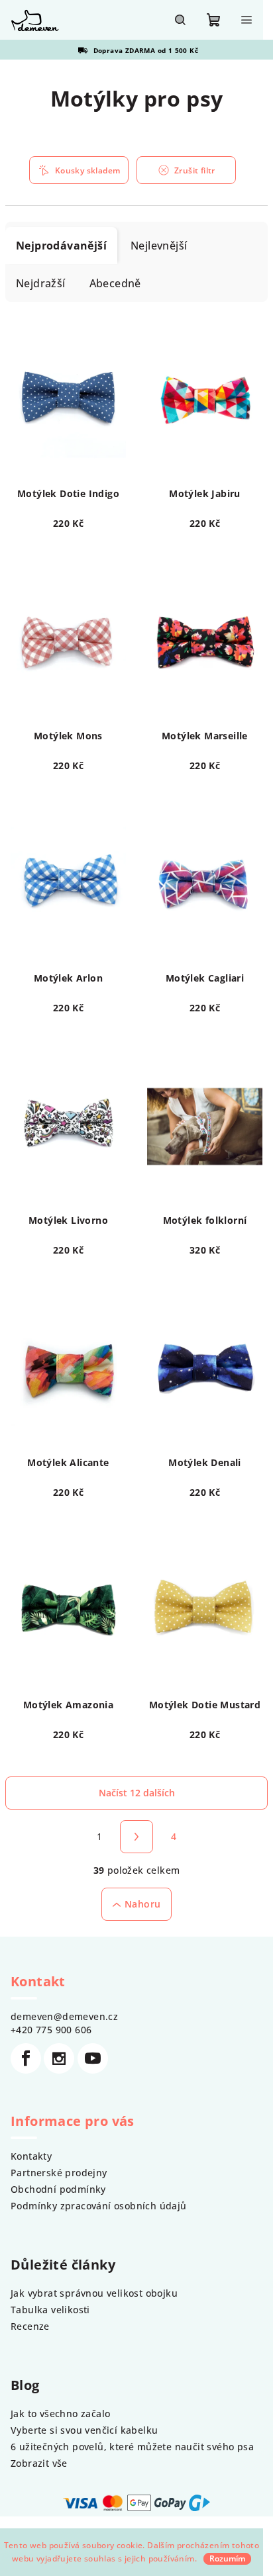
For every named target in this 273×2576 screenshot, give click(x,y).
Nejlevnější (159, 246)
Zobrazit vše (39, 2463)
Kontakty (31, 2156)
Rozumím (227, 2558)
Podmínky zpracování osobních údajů (99, 2206)
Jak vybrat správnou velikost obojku (94, 2293)
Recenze (30, 2326)
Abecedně (115, 283)
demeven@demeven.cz (64, 2016)
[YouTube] (93, 2058)
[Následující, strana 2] (136, 1837)
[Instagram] (59, 2058)
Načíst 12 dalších (137, 1793)
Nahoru (142, 1904)
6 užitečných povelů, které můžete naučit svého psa (132, 2447)
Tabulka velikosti (50, 2310)
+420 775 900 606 (51, 2030)
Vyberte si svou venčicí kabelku (84, 2430)
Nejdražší (41, 283)
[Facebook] (26, 2058)
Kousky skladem (88, 170)
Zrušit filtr (195, 170)
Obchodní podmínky (58, 2189)
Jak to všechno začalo (60, 2414)
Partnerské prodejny (59, 2173)
